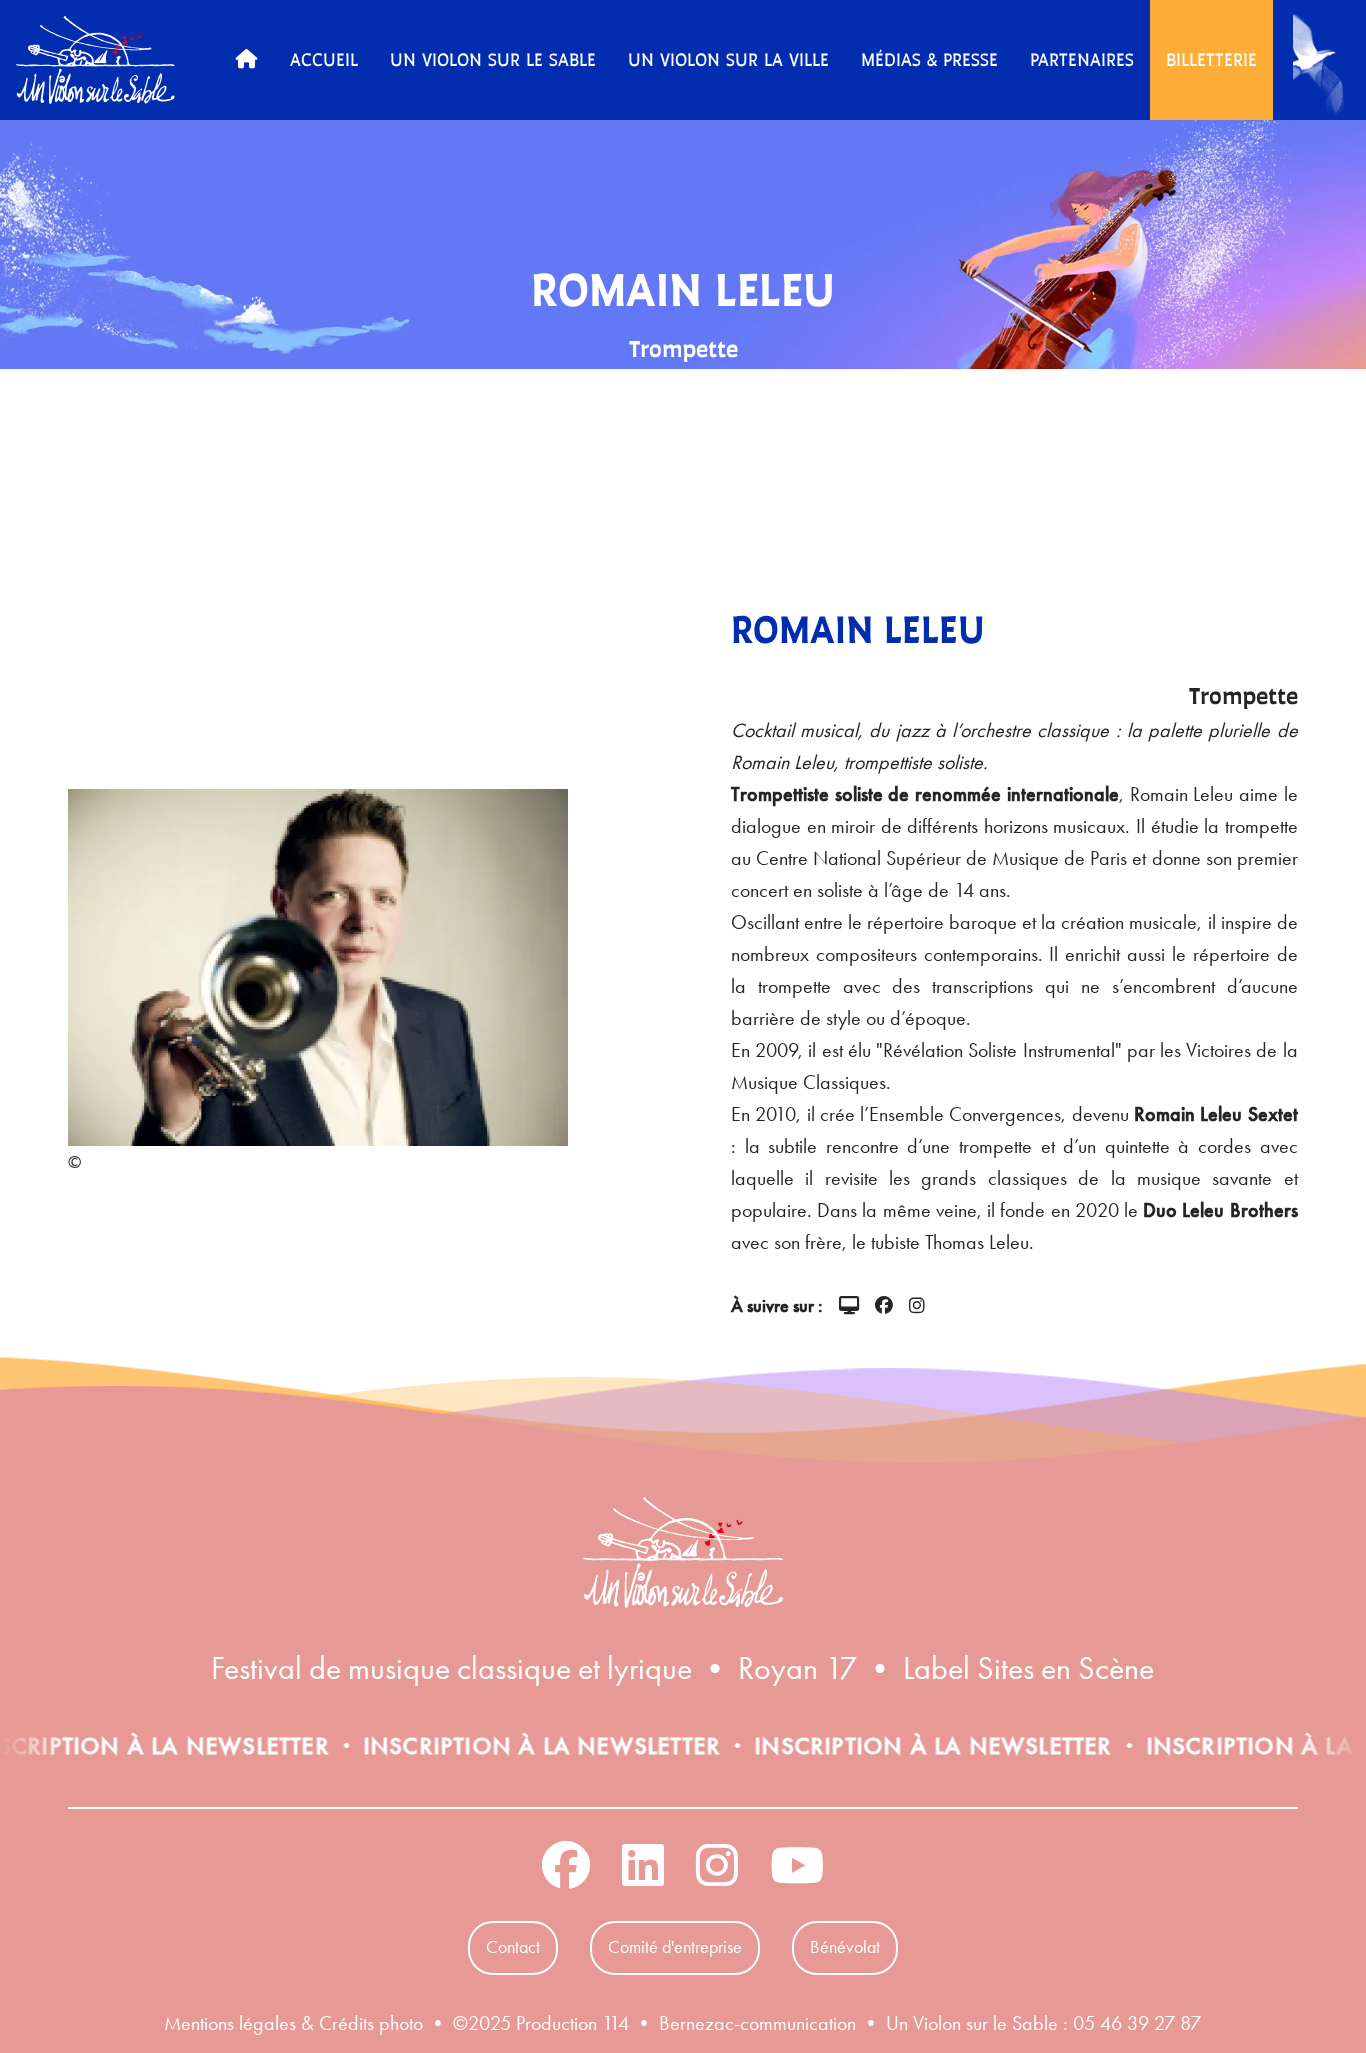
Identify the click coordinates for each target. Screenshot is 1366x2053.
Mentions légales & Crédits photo (293, 2023)
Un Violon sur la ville (728, 59)
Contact (513, 1947)
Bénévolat (845, 1947)
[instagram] (917, 1307)
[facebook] (884, 1307)
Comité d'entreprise (675, 1947)
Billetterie (1211, 59)
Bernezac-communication (757, 2023)
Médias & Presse (929, 59)
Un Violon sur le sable (493, 59)
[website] (849, 1307)
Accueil (324, 59)
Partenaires (1082, 59)
